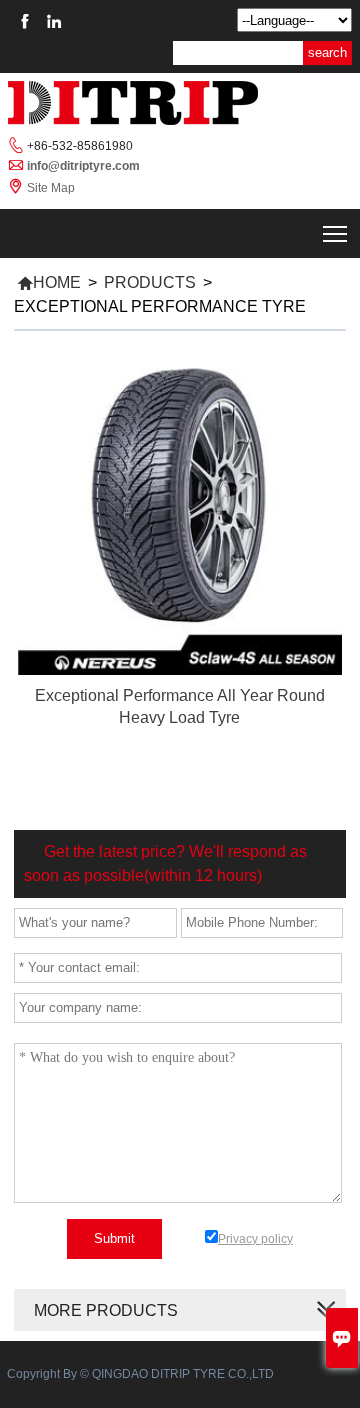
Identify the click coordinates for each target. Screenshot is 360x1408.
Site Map (51, 188)
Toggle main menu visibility (335, 233)
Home (49, 282)
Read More (180, 739)
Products (150, 282)
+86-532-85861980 (80, 146)
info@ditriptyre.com (83, 166)
